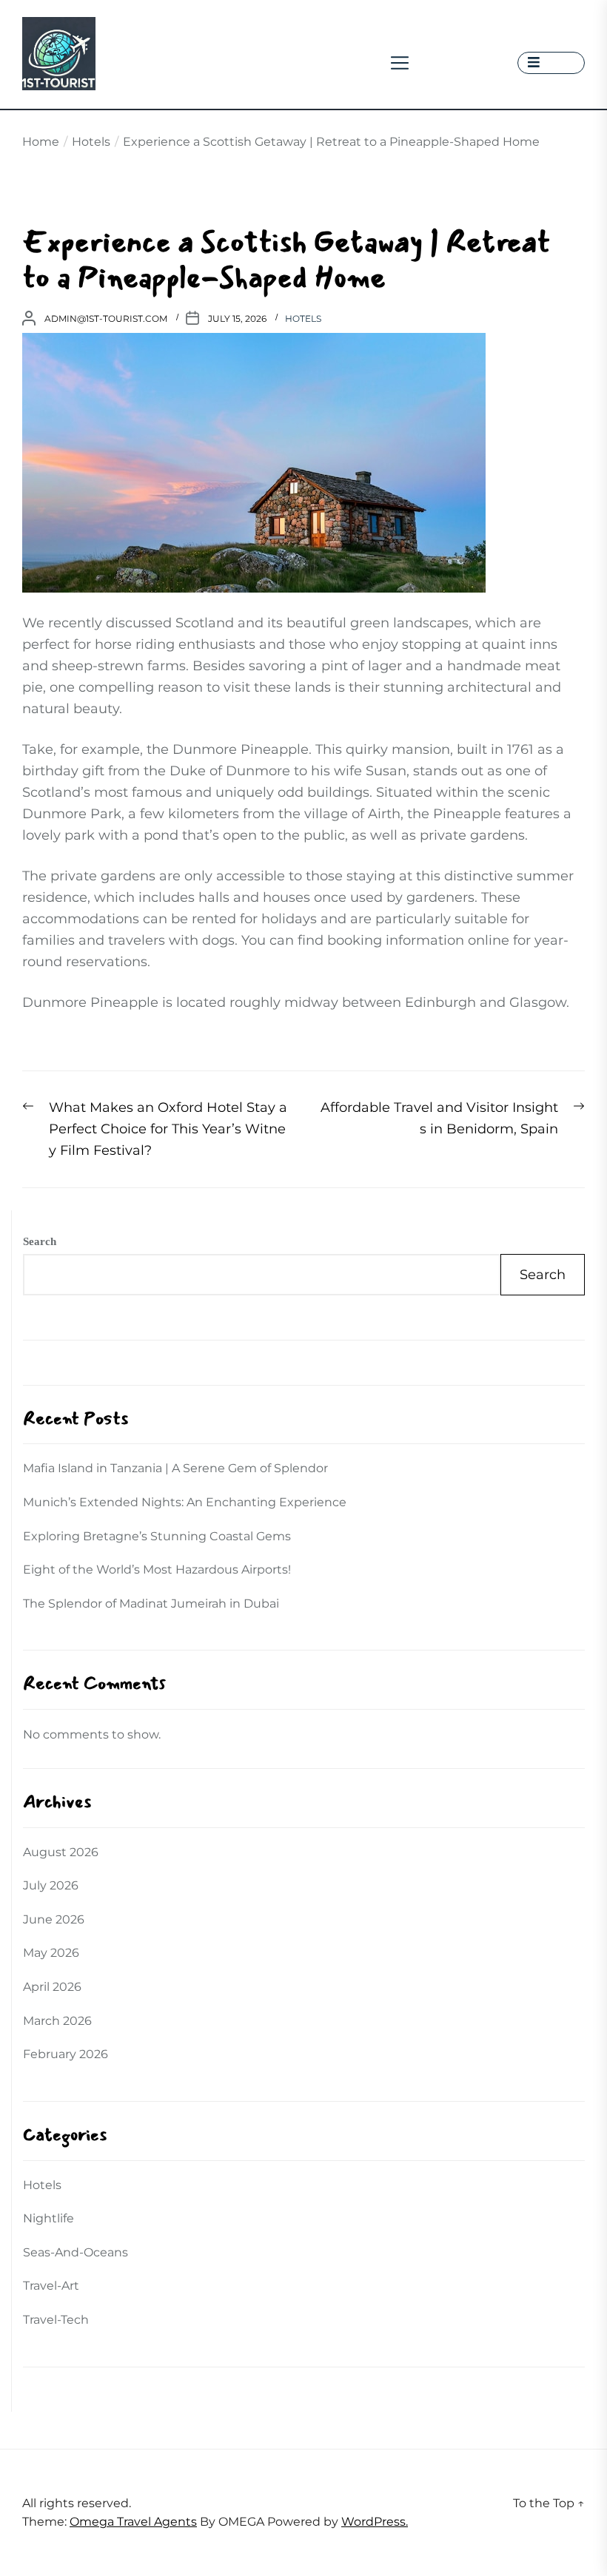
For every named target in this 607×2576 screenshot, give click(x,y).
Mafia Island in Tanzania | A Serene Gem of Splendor (175, 1468)
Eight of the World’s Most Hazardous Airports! (157, 1569)
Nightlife (48, 2218)
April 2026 (52, 1987)
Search (40, 1241)
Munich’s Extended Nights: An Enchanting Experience (185, 1502)
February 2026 (66, 2054)
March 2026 (57, 2021)
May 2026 (51, 1953)
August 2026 (61, 1852)
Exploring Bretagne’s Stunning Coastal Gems (157, 1536)
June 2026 (54, 1919)
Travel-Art (51, 2286)
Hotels (303, 318)
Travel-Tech (56, 2320)
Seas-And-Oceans (76, 2252)
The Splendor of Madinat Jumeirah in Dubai (151, 1604)
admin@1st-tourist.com (106, 318)
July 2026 (51, 1885)
